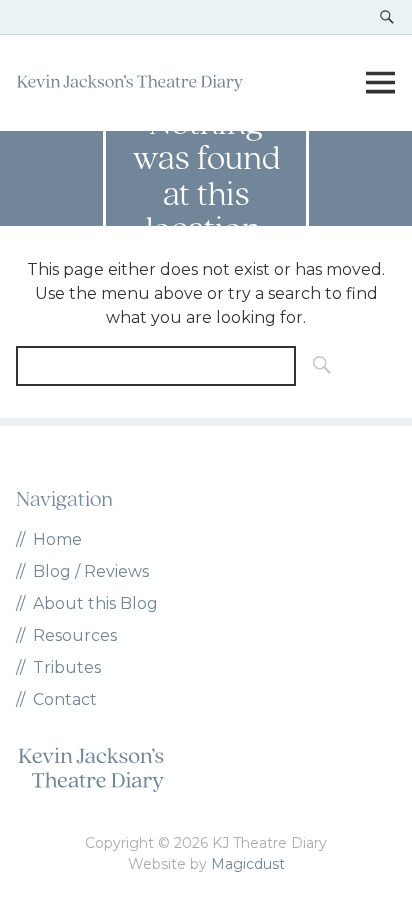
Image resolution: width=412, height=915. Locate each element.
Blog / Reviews (91, 571)
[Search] (316, 366)
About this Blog (95, 603)
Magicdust (248, 864)
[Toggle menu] (380, 83)
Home (57, 539)
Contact (65, 699)
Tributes (67, 667)
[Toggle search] (387, 17)
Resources (75, 635)
